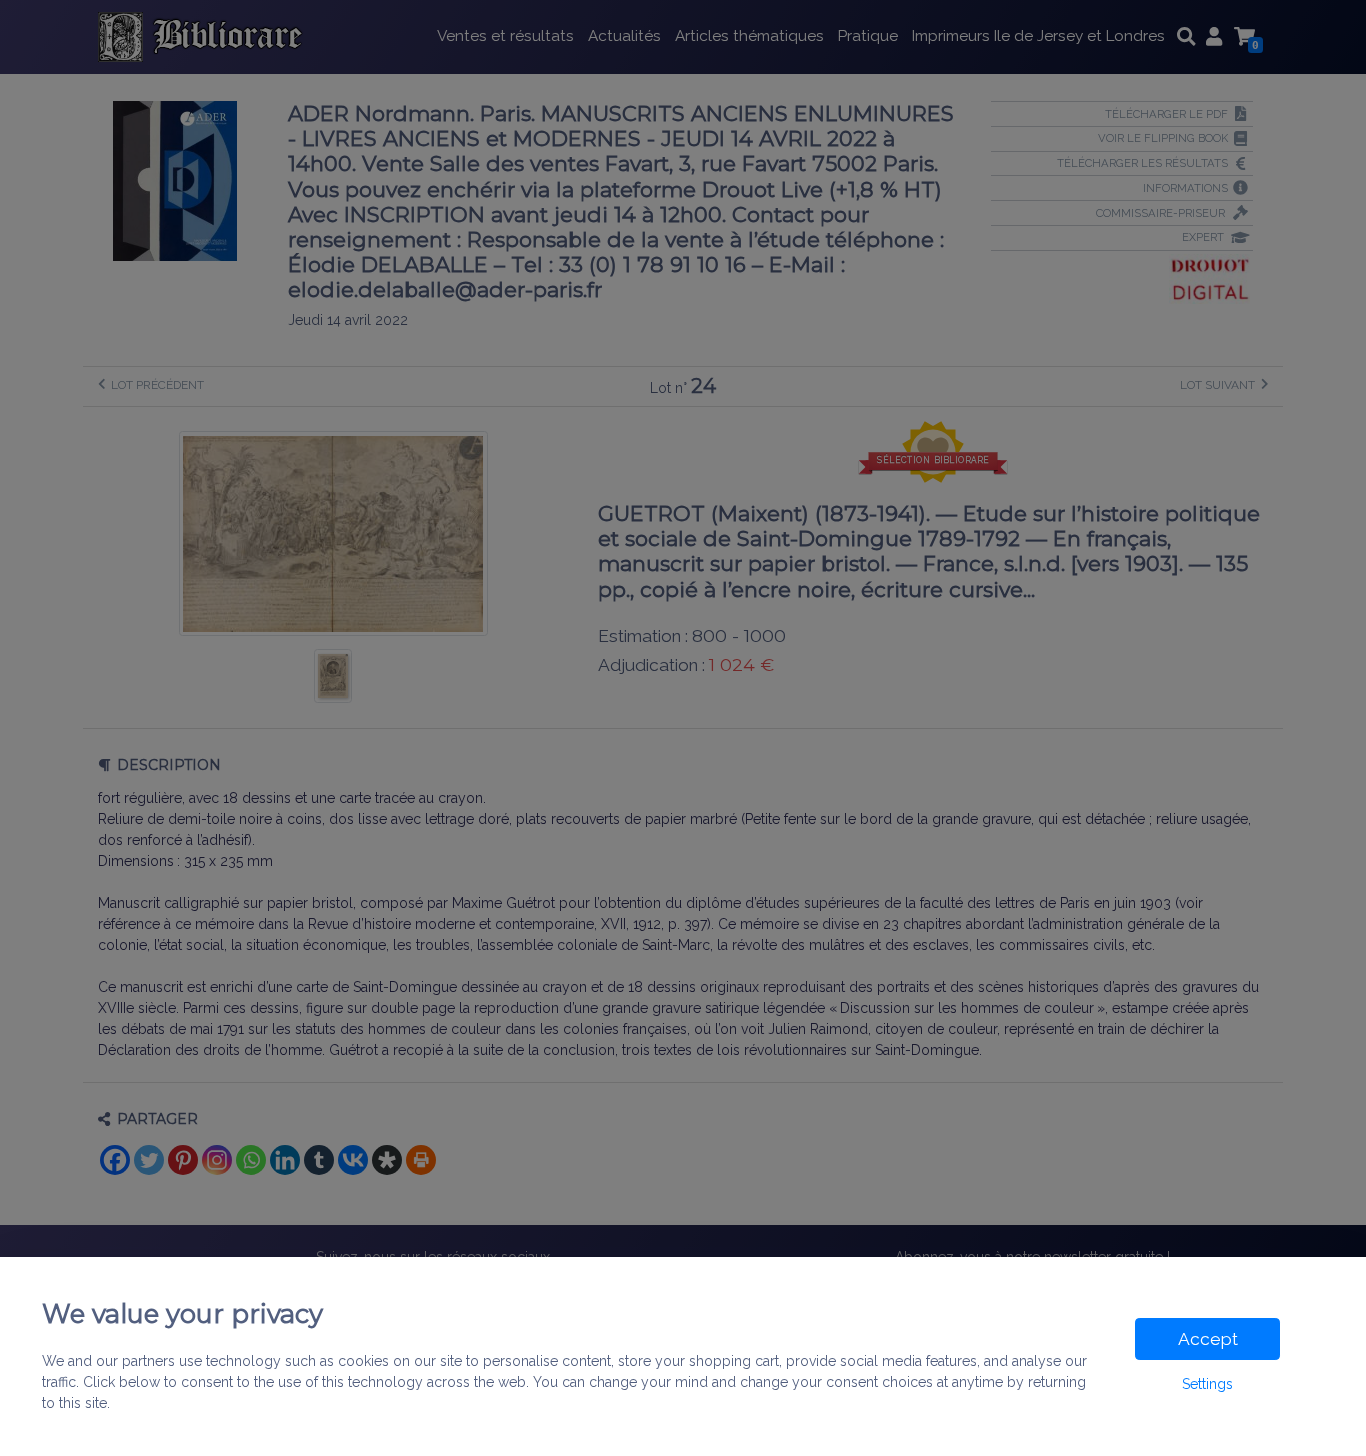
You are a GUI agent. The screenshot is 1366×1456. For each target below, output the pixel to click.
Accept (1208, 1339)
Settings (1207, 1384)
